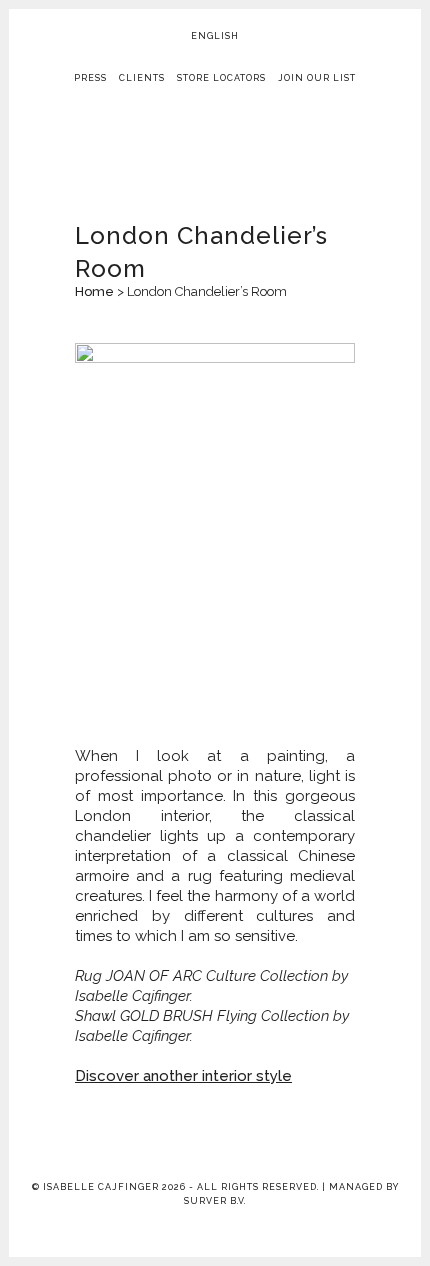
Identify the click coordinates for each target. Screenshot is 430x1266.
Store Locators (221, 78)
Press (90, 78)
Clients (142, 78)
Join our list (317, 78)
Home (94, 291)
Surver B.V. (215, 1201)
